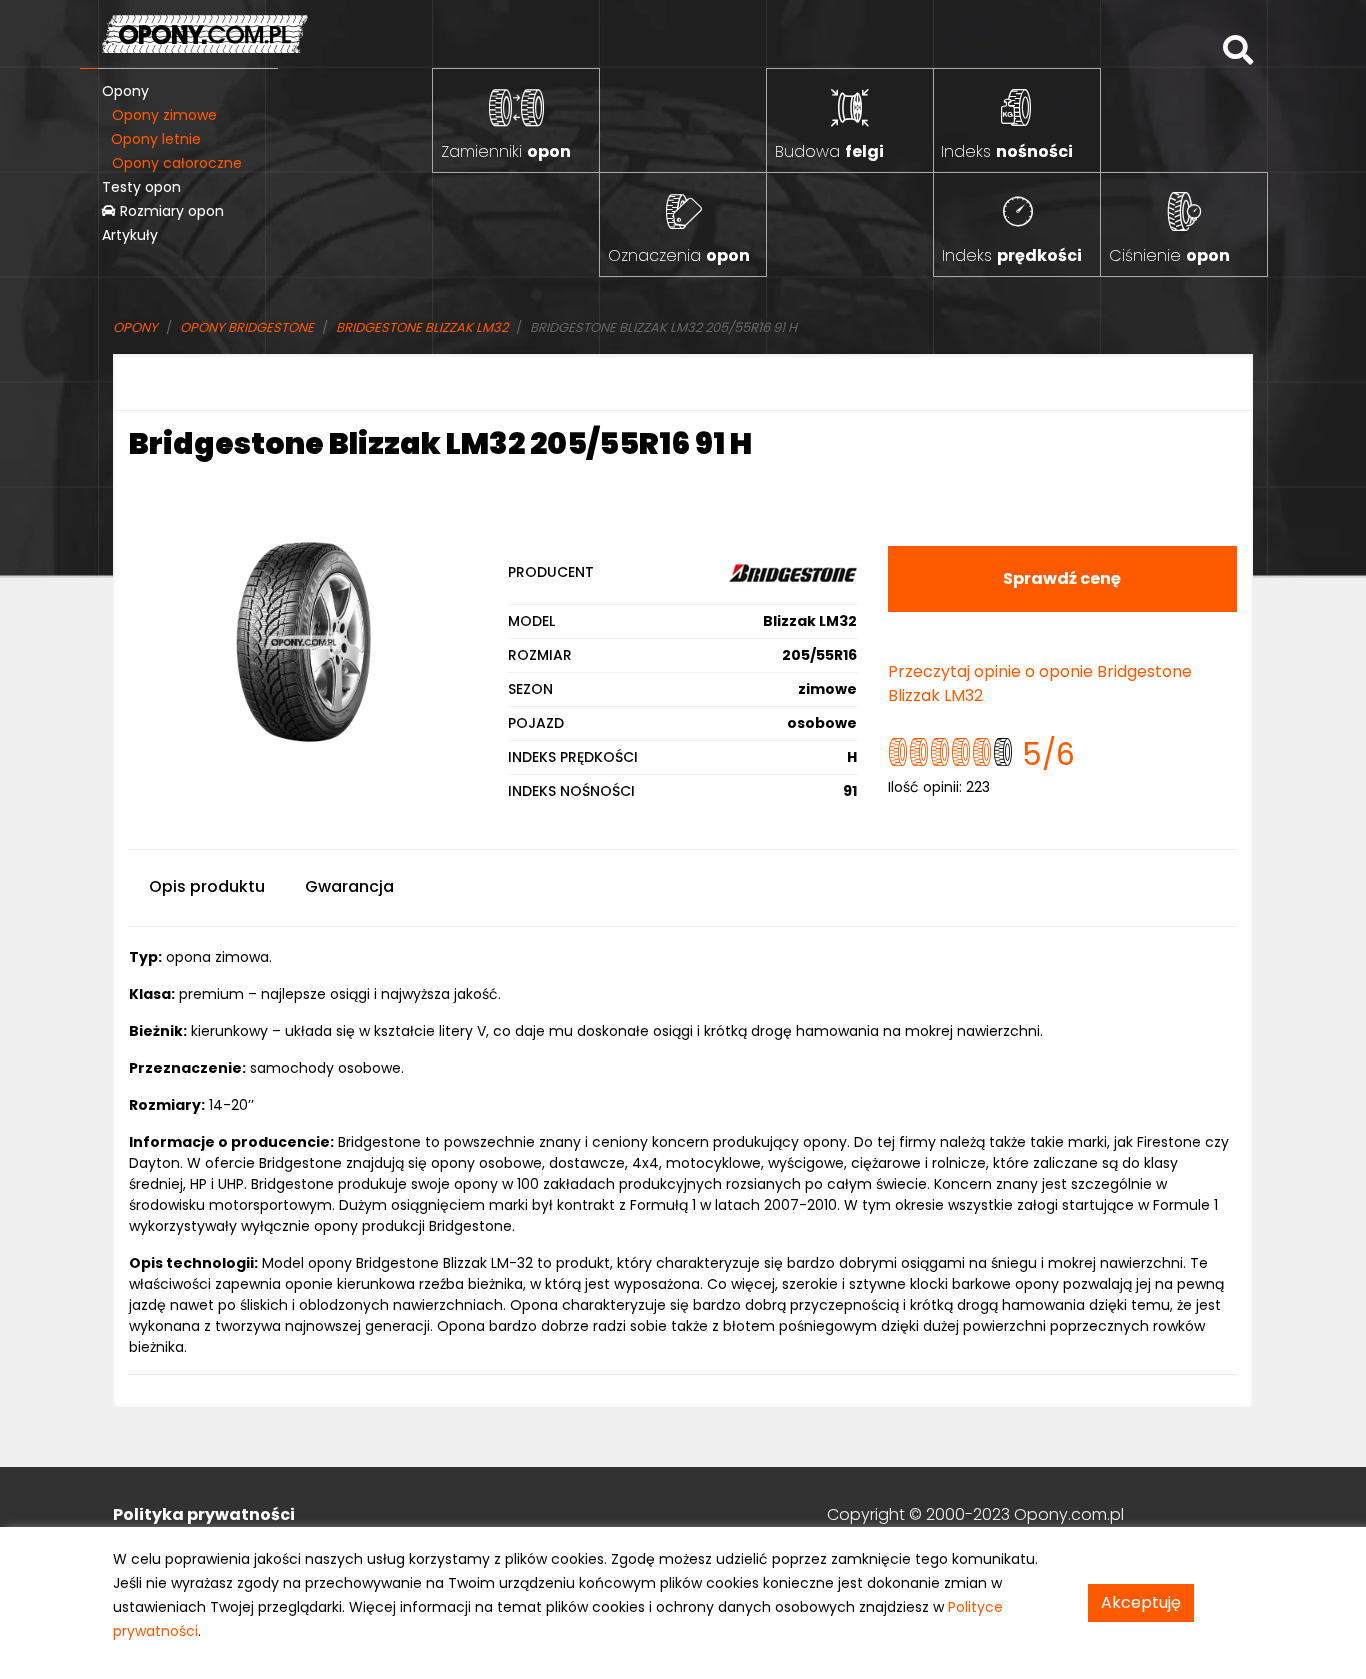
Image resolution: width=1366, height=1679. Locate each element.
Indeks (1007, 151)
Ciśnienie (1169, 255)
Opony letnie (156, 139)
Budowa (829, 151)
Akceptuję (1141, 1602)
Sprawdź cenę (1062, 578)
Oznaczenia (679, 255)
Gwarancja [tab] (349, 886)
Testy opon (141, 187)
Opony (125, 91)
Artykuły (130, 235)
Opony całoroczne (177, 163)
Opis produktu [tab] (207, 886)
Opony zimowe (164, 115)
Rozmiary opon (170, 211)
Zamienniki (506, 151)
